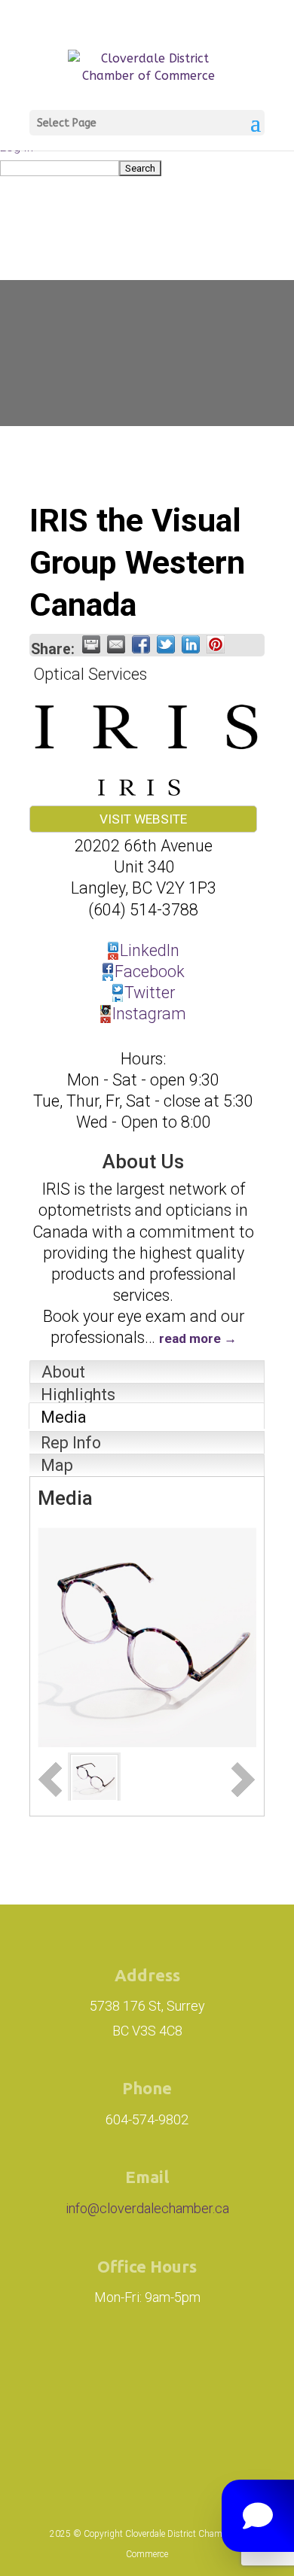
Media (64, 1417)
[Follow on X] (228, 2372)
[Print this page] (91, 644)
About (63, 1372)
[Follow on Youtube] (147, 2434)
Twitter (150, 993)
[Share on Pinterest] (216, 644)
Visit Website (143, 819)
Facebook (150, 971)
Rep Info (71, 1443)
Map (57, 1465)
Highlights (78, 1395)
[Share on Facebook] (141, 644)
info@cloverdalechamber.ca (147, 2208)
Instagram (149, 1014)
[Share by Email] (116, 644)
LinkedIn (150, 950)
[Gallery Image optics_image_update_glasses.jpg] (94, 1776)
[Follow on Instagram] (76, 2372)
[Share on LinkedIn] (191, 644)
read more (190, 1338)
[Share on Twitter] (166, 644)
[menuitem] (147, 167)
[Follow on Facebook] (161, 2372)
